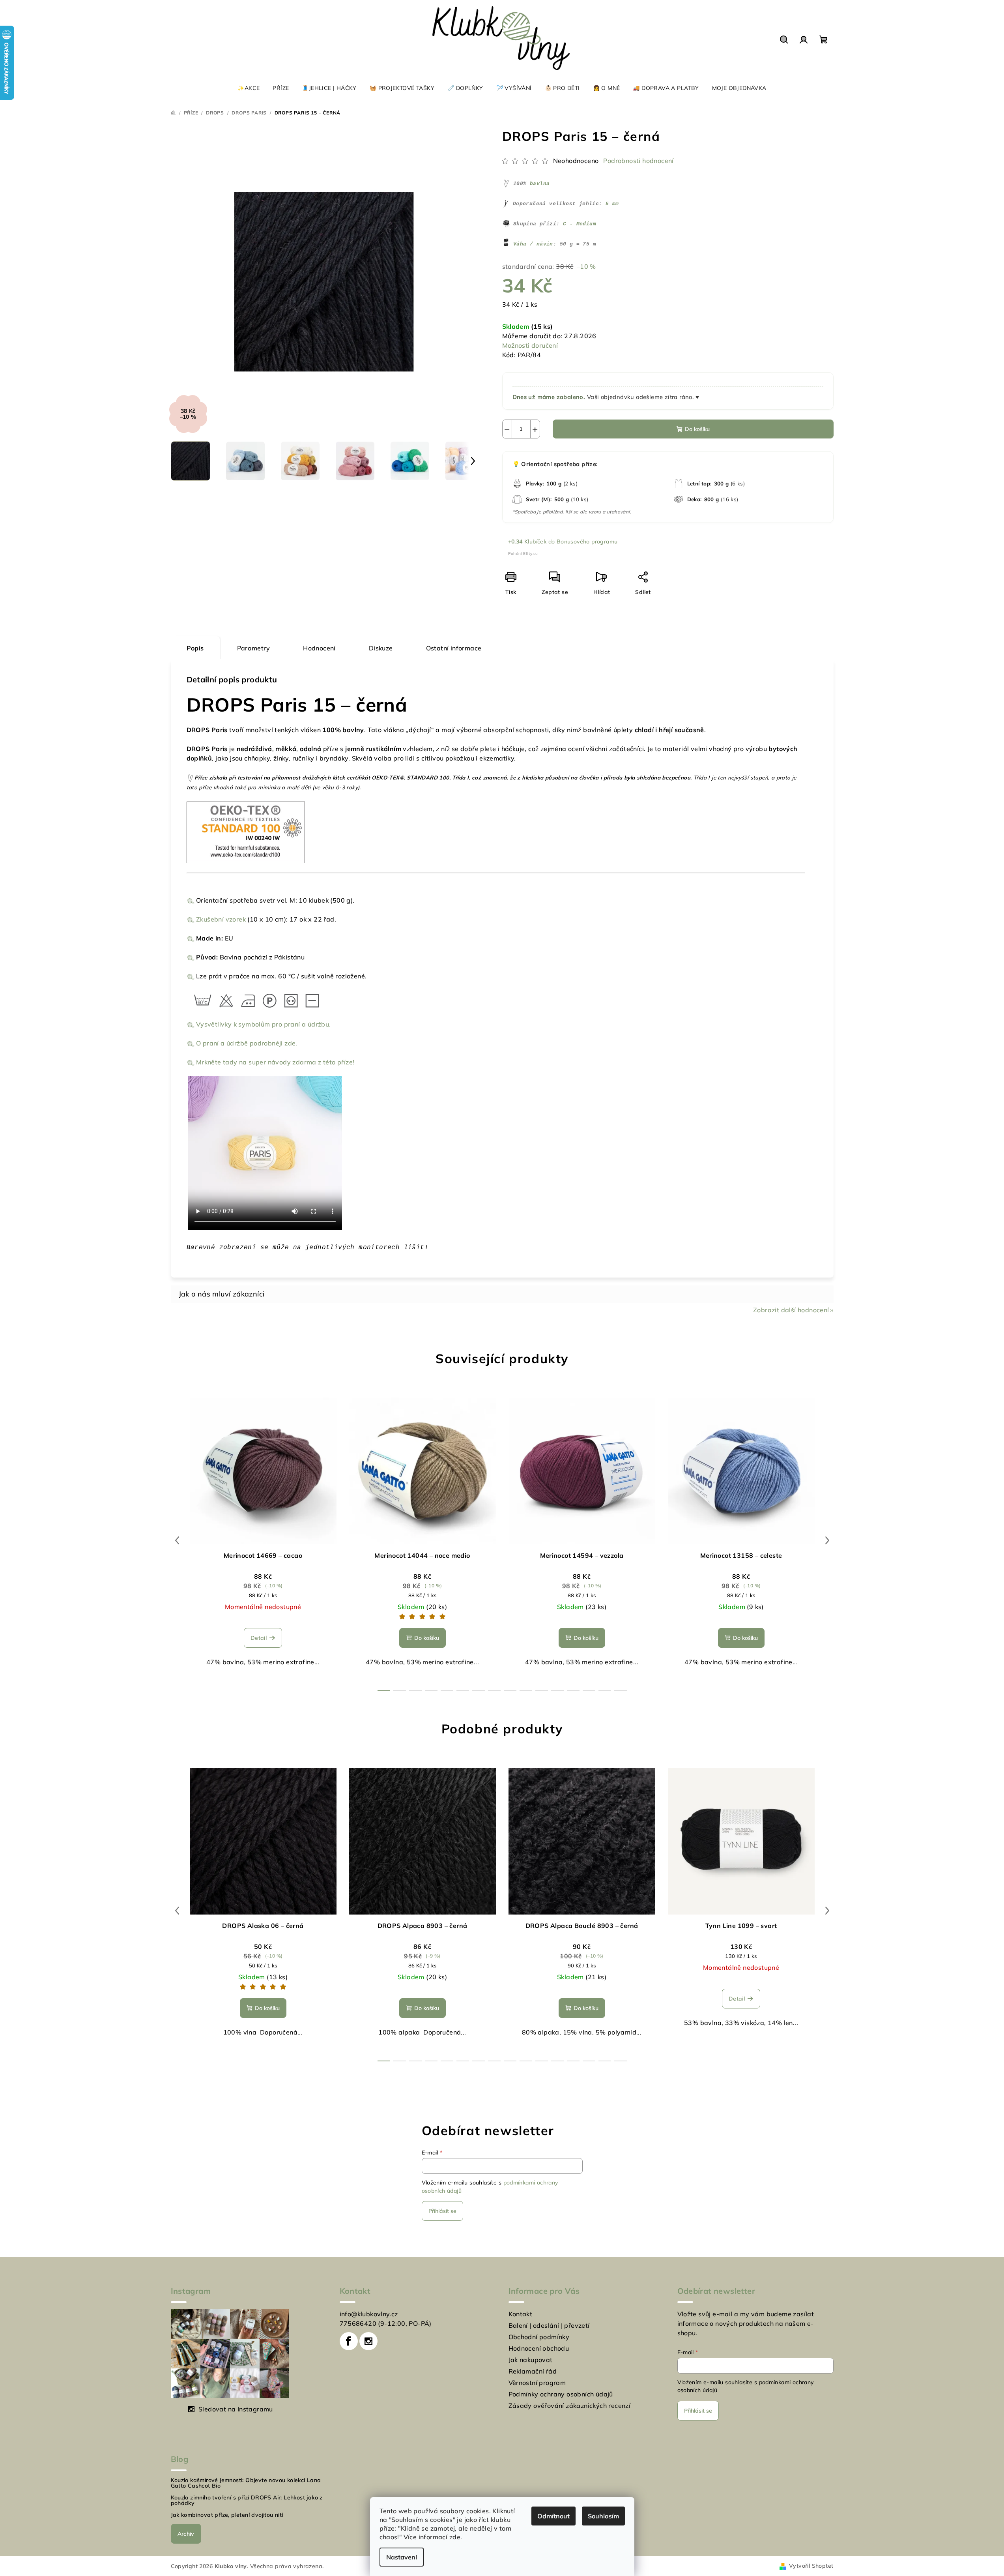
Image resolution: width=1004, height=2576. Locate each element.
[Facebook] (349, 2341)
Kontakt (521, 2314)
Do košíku (697, 429)
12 (573, 1691)
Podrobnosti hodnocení (638, 161)
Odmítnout (553, 2516)
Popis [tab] (195, 648)
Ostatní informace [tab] (454, 648)
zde (455, 2537)
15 (621, 1691)
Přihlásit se (442, 2211)
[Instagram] (368, 2341)
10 (542, 1691)
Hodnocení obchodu (539, 2348)
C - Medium (580, 224)
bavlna (540, 184)
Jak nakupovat (531, 2360)
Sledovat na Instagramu (236, 2409)
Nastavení (402, 2557)
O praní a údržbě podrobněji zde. (247, 1043)
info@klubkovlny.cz (369, 2314)
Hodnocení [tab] (319, 648)
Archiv (186, 2534)
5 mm (612, 204)
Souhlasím (603, 2516)
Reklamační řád (533, 2371)
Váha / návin (533, 244)
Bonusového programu (587, 541)
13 (589, 1691)
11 (557, 1691)
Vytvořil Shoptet (811, 2566)
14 (605, 1691)
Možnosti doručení (530, 345)
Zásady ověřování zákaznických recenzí (570, 2406)
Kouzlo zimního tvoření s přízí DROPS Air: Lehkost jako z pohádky (247, 2500)
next (827, 1540)
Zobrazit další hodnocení (791, 1310)
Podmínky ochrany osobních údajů (561, 2394)
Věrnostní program (537, 2383)
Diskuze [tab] (381, 648)
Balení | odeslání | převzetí (549, 2325)
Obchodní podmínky (539, 2337)
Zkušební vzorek (221, 919)
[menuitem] (249, 88)
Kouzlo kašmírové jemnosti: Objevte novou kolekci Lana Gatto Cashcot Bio (246, 2483)
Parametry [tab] (254, 648)
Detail (259, 1638)
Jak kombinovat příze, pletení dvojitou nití (227, 2515)
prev (177, 1540)
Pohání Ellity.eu (523, 554)
